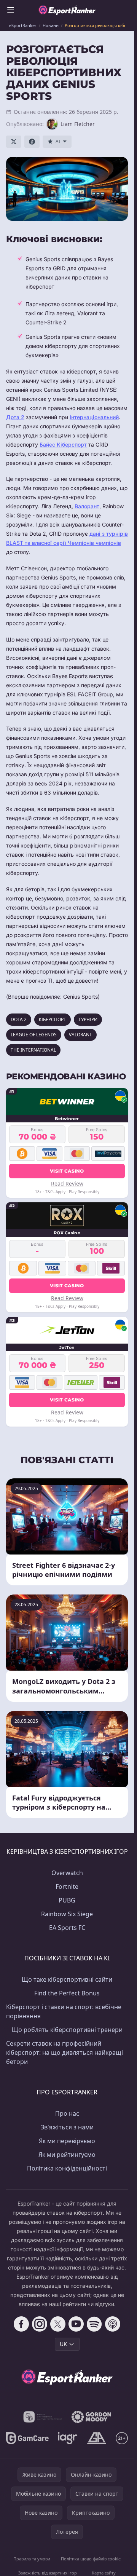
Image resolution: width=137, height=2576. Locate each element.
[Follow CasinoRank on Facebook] (21, 2324)
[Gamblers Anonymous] (96, 2438)
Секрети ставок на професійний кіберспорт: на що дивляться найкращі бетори (65, 2053)
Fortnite (67, 1887)
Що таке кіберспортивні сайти (67, 1979)
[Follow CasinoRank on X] (58, 2324)
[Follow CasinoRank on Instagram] (40, 2324)
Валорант (87, 506)
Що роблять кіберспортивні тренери (67, 2030)
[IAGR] (68, 2438)
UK (63, 2344)
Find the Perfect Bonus (67, 1993)
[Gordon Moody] (91, 2417)
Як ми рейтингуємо (67, 2155)
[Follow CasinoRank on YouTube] (76, 2324)
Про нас (67, 2113)
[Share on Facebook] (32, 142)
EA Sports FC (67, 1928)
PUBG (67, 1900)
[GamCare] (27, 2438)
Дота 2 (15, 417)
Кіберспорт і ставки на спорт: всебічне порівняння (64, 2011)
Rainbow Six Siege (67, 1914)
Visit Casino (67, 1171)
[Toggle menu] (11, 10)
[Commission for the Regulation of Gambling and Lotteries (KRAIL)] (43, 2417)
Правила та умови (32, 2559)
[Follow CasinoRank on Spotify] (94, 2324)
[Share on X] (14, 142)
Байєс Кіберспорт (63, 444)
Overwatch (67, 1873)
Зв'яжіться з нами (67, 2127)
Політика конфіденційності (67, 2168)
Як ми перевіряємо (67, 2141)
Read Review (67, 1183)
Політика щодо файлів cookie (91, 2559)
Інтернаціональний (94, 417)
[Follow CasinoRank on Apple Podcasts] (113, 2324)
